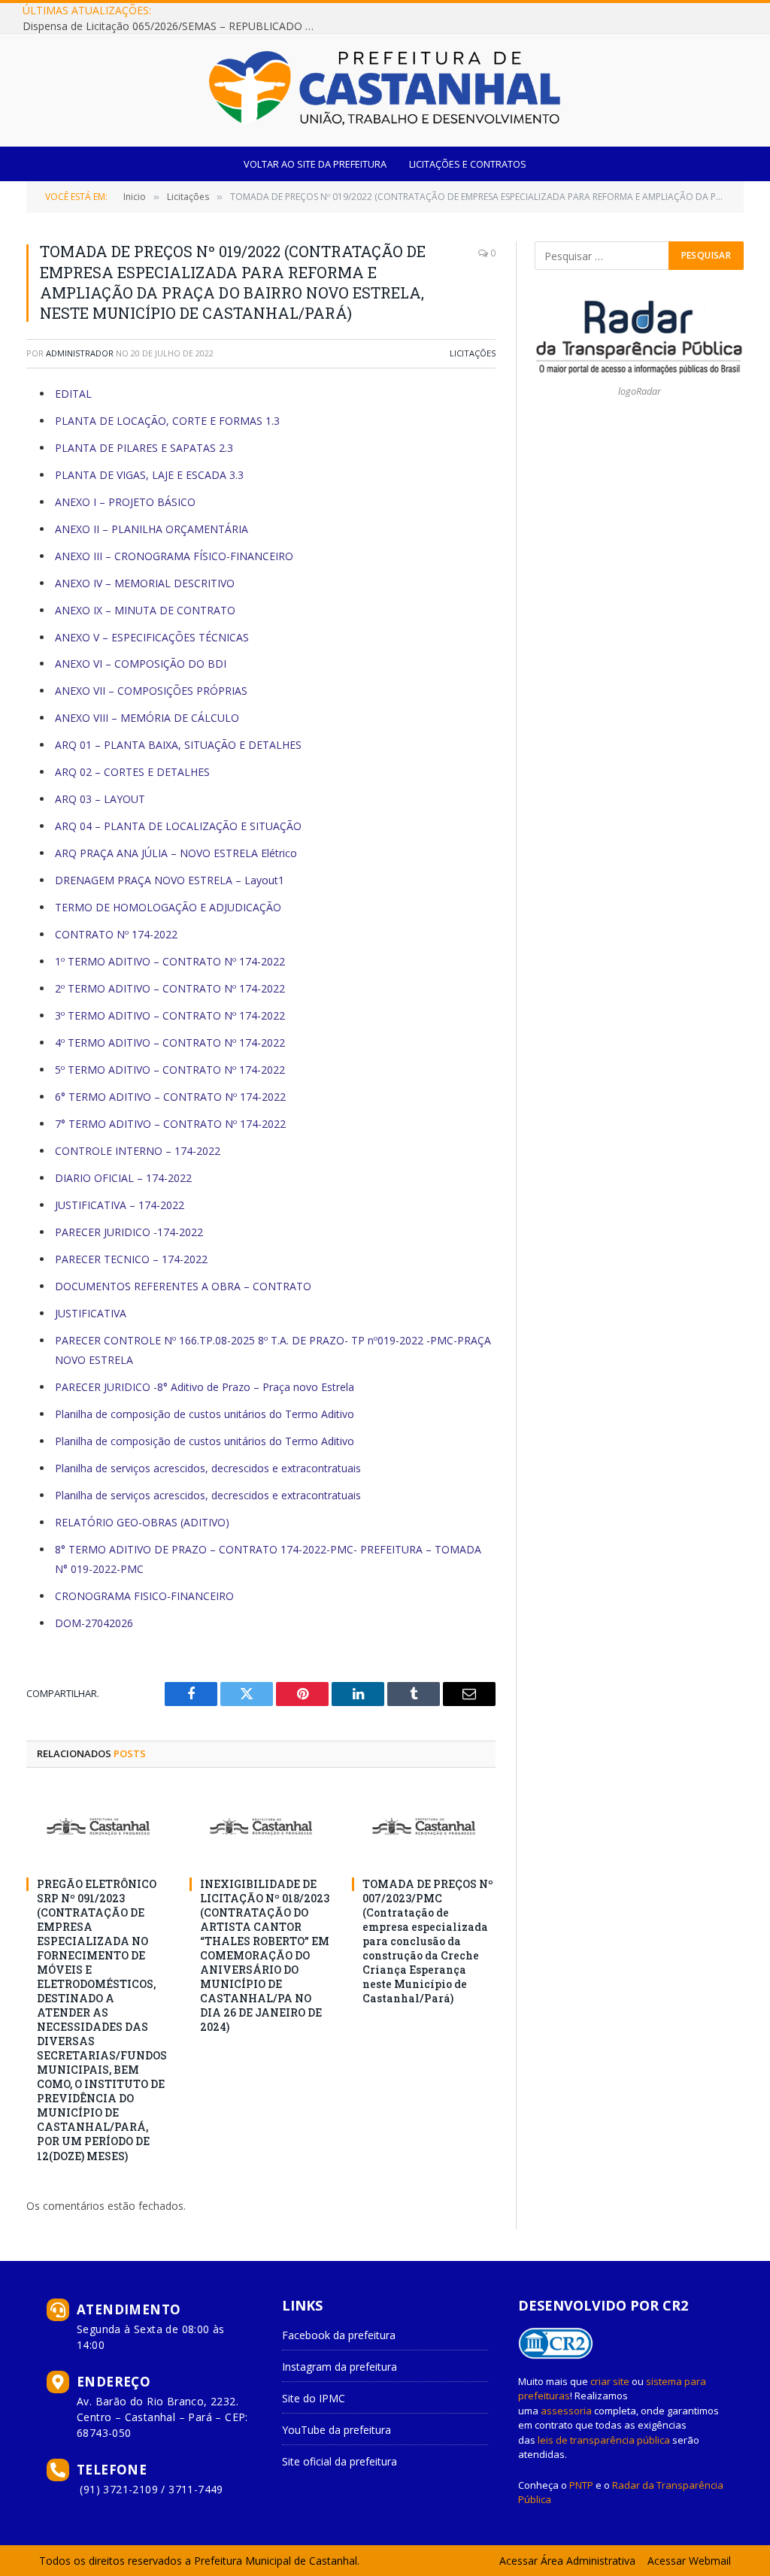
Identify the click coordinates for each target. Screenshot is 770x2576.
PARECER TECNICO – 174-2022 (131, 1259)
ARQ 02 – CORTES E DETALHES (134, 772)
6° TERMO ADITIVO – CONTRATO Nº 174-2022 (170, 1097)
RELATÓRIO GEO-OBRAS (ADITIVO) (142, 1522)
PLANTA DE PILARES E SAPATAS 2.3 (144, 448)
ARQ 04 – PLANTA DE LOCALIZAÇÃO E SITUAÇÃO (178, 826)
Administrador (80, 353)
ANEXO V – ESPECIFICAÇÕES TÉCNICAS (152, 637)
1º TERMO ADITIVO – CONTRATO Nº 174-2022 (170, 961)
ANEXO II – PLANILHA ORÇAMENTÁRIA (153, 529)
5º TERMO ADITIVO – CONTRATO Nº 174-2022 (170, 1070)
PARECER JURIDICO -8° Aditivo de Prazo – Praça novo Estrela (205, 1387)
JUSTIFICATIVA (91, 1313)
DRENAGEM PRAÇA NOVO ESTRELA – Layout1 (170, 880)
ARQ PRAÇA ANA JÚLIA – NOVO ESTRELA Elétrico (177, 853)
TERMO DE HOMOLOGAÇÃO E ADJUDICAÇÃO (168, 907)
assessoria (566, 2411)
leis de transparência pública (604, 2440)
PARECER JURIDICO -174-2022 (129, 1232)
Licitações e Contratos (468, 164)
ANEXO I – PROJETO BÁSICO (125, 502)
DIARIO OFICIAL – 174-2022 (123, 1178)
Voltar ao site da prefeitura (315, 164)
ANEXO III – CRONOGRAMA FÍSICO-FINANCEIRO (174, 556)
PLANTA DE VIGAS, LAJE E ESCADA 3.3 (149, 475)
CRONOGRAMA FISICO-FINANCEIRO (144, 1596)
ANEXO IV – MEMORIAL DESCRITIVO (145, 583)
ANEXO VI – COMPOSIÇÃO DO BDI (141, 664)
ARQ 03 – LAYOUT (100, 799)
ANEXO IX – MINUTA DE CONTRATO (145, 610)
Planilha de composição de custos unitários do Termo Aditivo (205, 1414)
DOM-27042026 (94, 1623)
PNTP (581, 2485)
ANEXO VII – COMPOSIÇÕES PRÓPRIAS (151, 691)
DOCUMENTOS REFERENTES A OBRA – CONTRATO (183, 1286)
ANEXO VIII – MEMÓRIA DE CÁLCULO (147, 718)
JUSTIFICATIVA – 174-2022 (120, 1205)
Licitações (473, 353)
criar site (610, 2381)
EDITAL (75, 394)
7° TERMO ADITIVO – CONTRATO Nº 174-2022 (170, 1124)
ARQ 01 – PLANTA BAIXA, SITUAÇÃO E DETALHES (180, 745)
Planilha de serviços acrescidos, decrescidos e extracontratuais (208, 1468)
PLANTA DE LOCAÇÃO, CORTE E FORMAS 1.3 (167, 421)
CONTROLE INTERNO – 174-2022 (138, 1151)
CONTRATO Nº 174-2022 (116, 934)
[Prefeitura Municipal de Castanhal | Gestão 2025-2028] (385, 90)
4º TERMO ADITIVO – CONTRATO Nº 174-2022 (170, 1043)
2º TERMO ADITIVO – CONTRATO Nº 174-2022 (170, 988)
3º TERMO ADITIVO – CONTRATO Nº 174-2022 (170, 1015)
